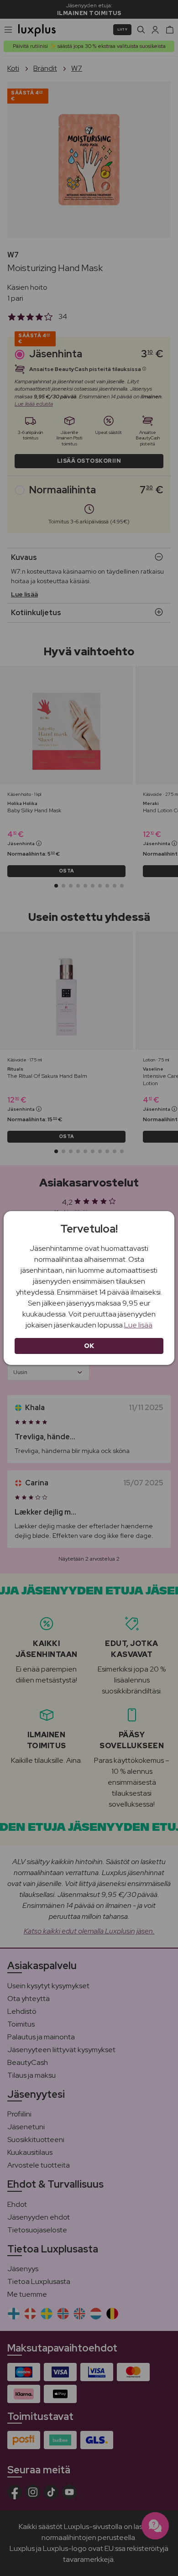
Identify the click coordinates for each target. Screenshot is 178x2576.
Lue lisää (138, 1325)
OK (89, 1346)
